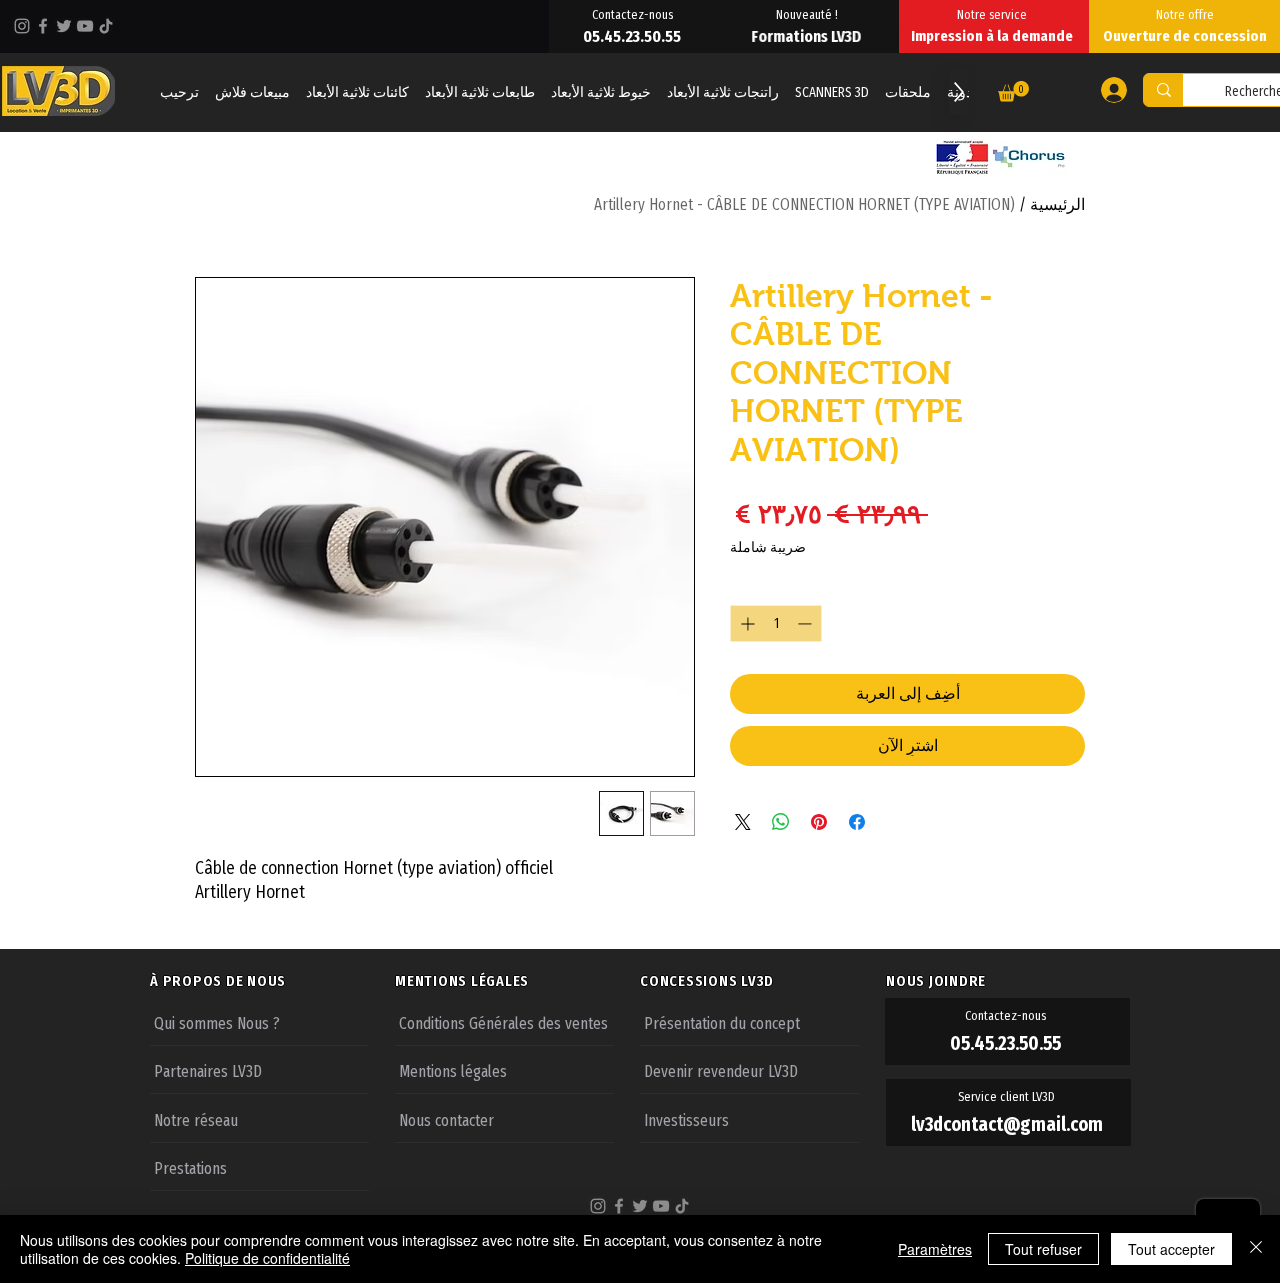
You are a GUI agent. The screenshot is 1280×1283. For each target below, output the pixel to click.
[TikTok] (106, 26)
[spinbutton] (776, 623)
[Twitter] (64, 26)
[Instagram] (22, 26)
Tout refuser (1043, 1249)
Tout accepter (1171, 1249)
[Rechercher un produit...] (1163, 90)
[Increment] (745, 623)
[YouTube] (85, 26)
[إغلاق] (1256, 1249)
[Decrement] (806, 623)
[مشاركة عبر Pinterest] (819, 822)
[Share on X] (743, 822)
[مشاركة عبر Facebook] (857, 822)
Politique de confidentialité (267, 1258)
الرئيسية (1057, 204)
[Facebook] (43, 26)
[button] (1013, 91)
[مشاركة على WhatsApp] (781, 822)
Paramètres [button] (935, 1249)
